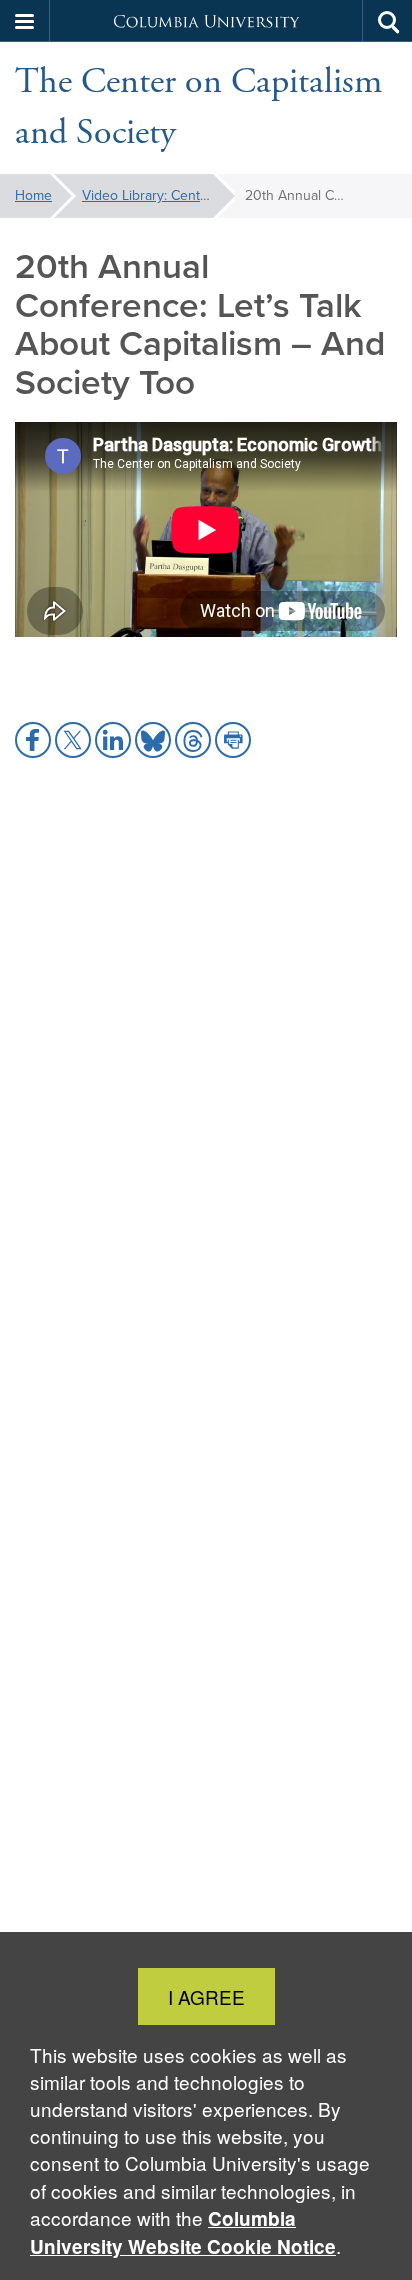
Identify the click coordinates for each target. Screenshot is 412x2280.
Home (33, 195)
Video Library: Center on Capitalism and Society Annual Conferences (158, 195)
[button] (25, 21)
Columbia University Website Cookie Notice (183, 2232)
